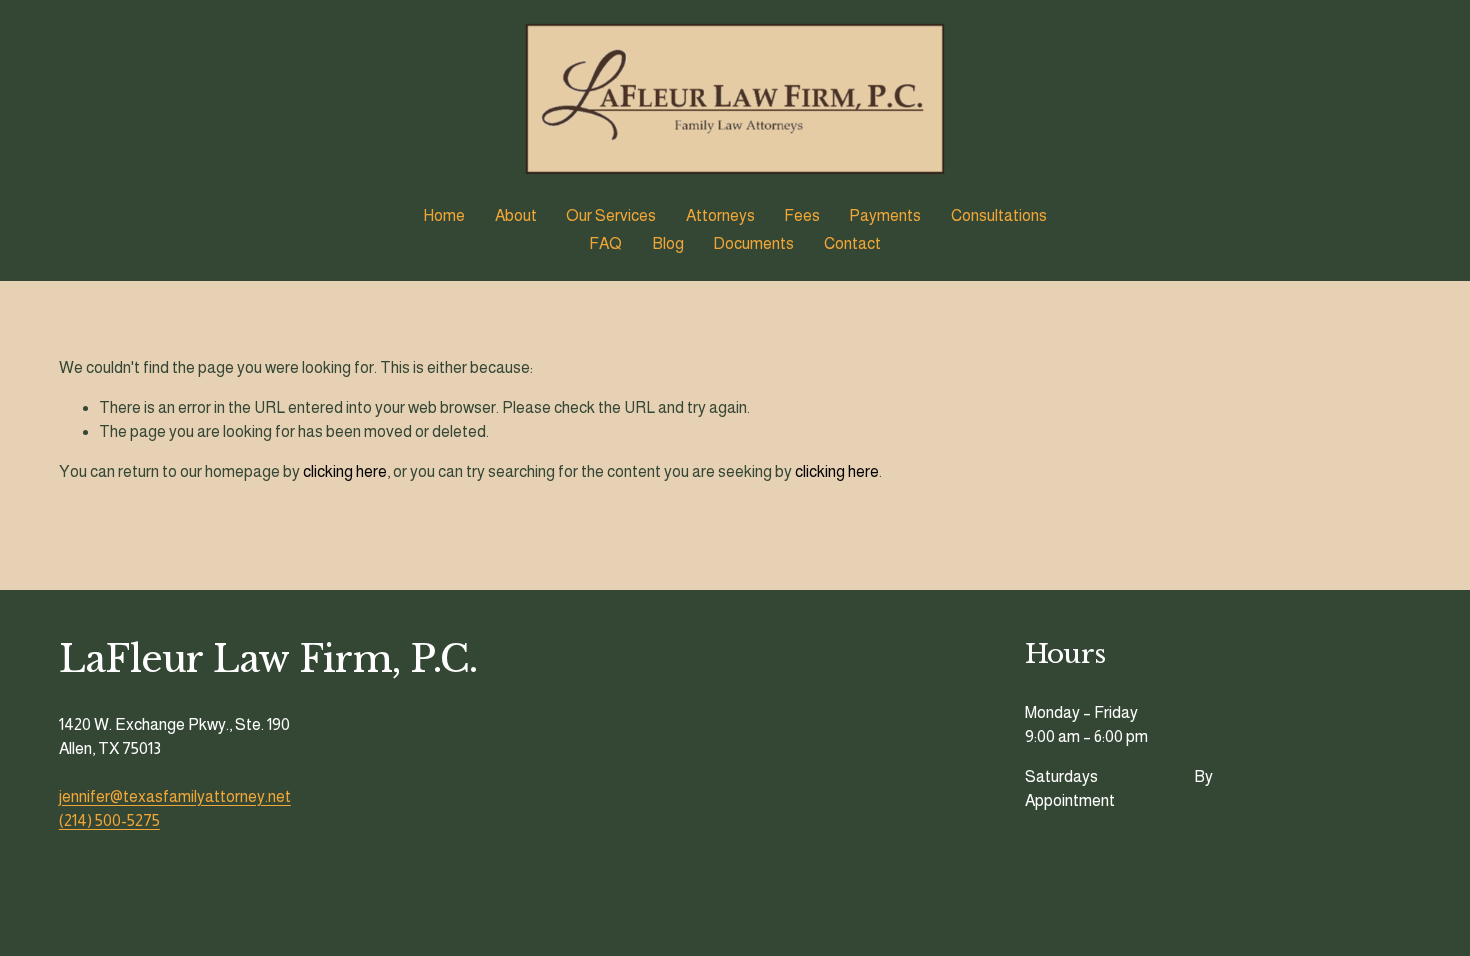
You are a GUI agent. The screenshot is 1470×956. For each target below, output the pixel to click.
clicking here (345, 471)
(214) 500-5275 (109, 820)
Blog (668, 243)
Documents (753, 243)
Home (444, 215)
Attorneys (720, 215)
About (516, 215)
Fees (802, 215)
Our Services (611, 215)
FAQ (605, 243)
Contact (852, 243)
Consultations (999, 215)
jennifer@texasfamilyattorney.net (175, 796)
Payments (885, 215)
